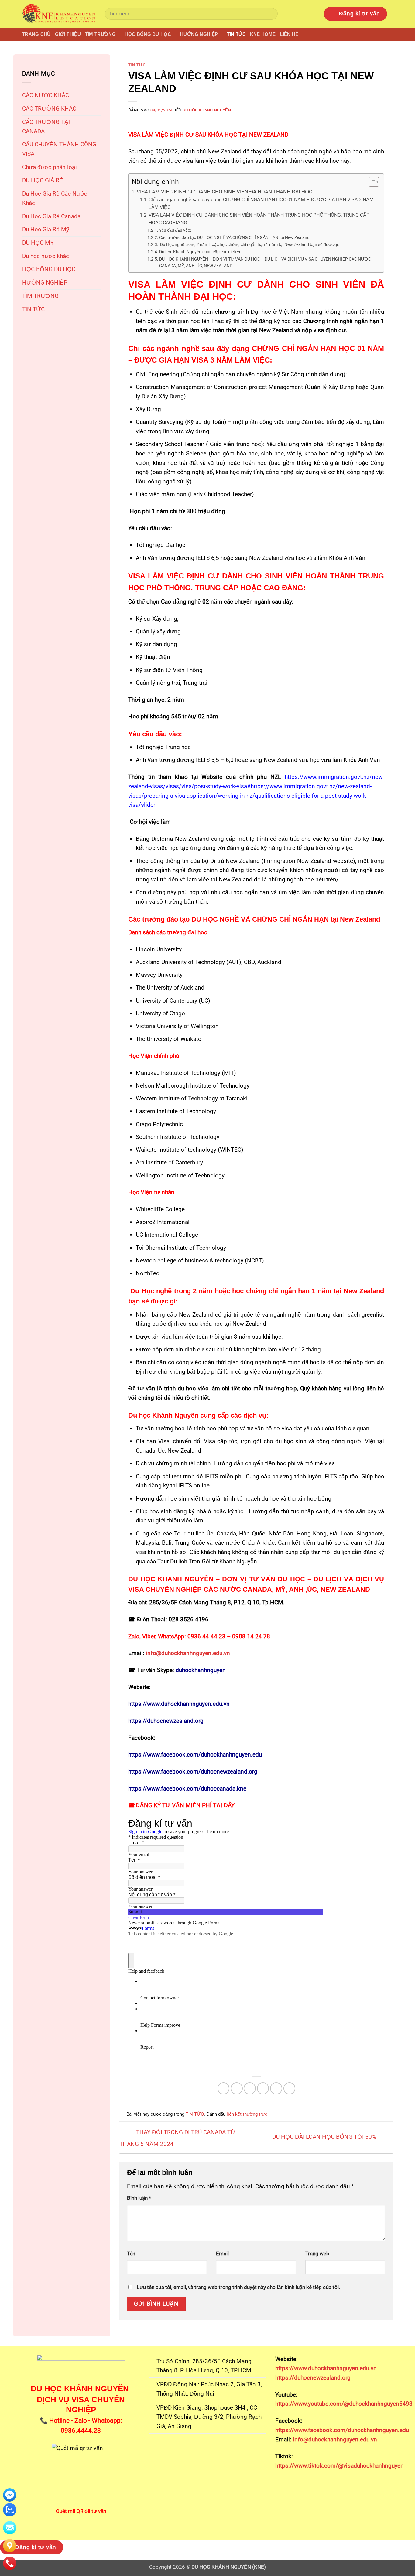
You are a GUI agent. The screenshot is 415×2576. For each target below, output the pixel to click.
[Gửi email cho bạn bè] (250, 2088)
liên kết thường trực (247, 2114)
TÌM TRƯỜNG (100, 34)
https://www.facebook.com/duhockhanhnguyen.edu (195, 1755)
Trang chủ (36, 34)
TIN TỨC (236, 34)
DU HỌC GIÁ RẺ (43, 180)
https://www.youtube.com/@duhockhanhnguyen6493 (344, 2404)
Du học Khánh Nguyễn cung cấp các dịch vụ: (201, 252)
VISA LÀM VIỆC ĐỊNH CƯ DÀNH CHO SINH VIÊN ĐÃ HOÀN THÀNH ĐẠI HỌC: (225, 192)
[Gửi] (271, 14)
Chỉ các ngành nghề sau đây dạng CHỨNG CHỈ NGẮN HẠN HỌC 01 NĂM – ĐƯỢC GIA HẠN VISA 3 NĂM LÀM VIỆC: (261, 204)
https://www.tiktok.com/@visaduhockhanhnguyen (340, 2466)
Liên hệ (289, 34)
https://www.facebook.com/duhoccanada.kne (187, 1789)
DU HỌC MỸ (38, 243)
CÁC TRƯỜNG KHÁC (49, 109)
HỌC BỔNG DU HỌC (148, 34)
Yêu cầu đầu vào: (175, 230)
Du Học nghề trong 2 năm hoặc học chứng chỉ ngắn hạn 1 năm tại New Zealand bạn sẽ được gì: (249, 244)
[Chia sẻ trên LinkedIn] (276, 2088)
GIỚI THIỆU (68, 34)
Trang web (317, 2254)
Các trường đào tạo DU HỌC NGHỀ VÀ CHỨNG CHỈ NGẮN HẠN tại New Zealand (234, 237)
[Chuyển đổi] (98, 127)
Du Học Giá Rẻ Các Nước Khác (55, 198)
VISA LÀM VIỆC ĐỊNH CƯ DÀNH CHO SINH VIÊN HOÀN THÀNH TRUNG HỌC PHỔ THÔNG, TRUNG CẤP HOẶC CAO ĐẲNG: (259, 219)
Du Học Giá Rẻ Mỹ (46, 229)
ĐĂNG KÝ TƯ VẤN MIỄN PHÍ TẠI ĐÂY (185, 1805)
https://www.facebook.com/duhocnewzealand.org (193, 1772)
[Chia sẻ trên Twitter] (237, 2088)
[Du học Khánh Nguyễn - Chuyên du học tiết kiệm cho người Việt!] (59, 14)
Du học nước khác (46, 256)
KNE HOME (263, 34)
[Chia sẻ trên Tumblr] (290, 2088)
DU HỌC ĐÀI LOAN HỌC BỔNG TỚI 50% (325, 2137)
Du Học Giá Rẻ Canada (51, 216)
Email (222, 2254)
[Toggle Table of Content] (371, 182)
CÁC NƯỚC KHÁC (46, 95)
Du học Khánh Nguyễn (207, 110)
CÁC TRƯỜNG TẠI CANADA (46, 127)
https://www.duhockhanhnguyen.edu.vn (179, 1704)
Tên (131, 2254)
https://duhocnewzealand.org (166, 1721)
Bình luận (139, 2198)
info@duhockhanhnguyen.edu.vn (334, 2440)
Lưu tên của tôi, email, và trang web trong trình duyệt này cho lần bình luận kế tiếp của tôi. (238, 2287)
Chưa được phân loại (50, 167)
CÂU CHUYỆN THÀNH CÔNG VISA (59, 149)
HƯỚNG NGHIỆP (199, 34)
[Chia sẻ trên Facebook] (224, 2088)
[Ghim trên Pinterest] (263, 2088)
